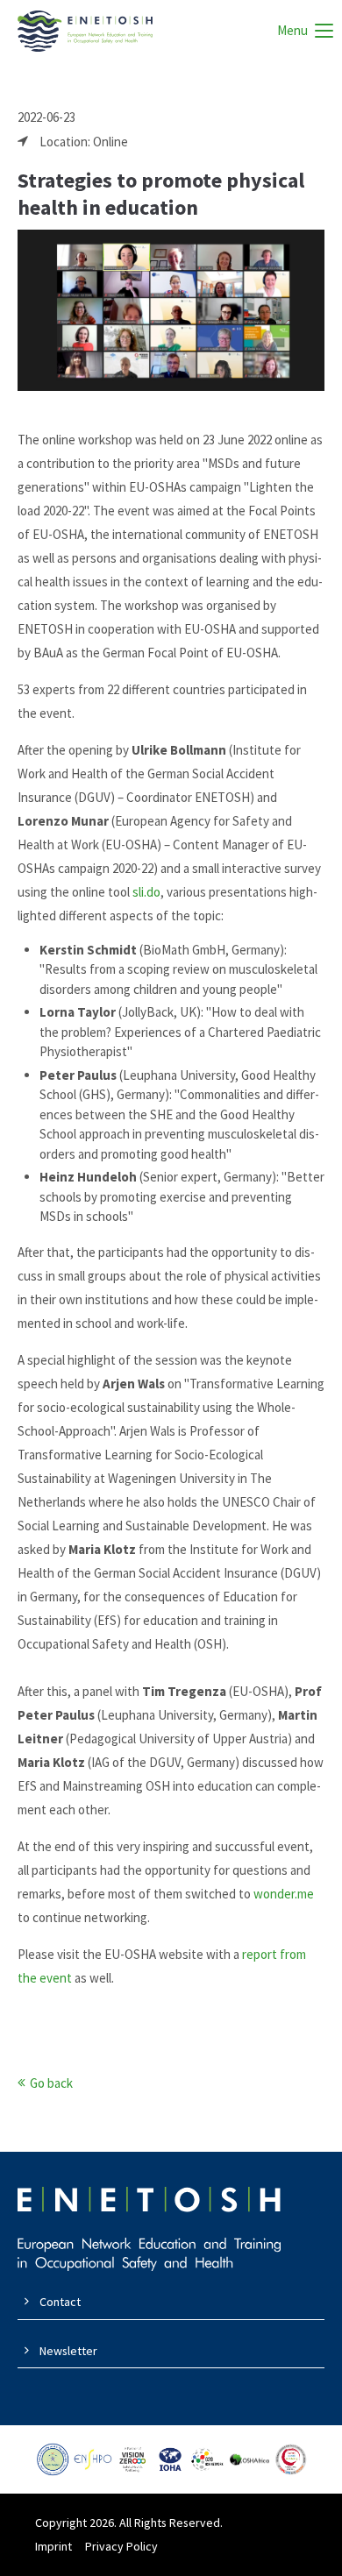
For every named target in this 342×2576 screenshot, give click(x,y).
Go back (51, 2083)
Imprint (53, 2546)
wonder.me (284, 1894)
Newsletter (68, 2351)
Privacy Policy (121, 2546)
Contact (60, 2302)
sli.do (146, 892)
